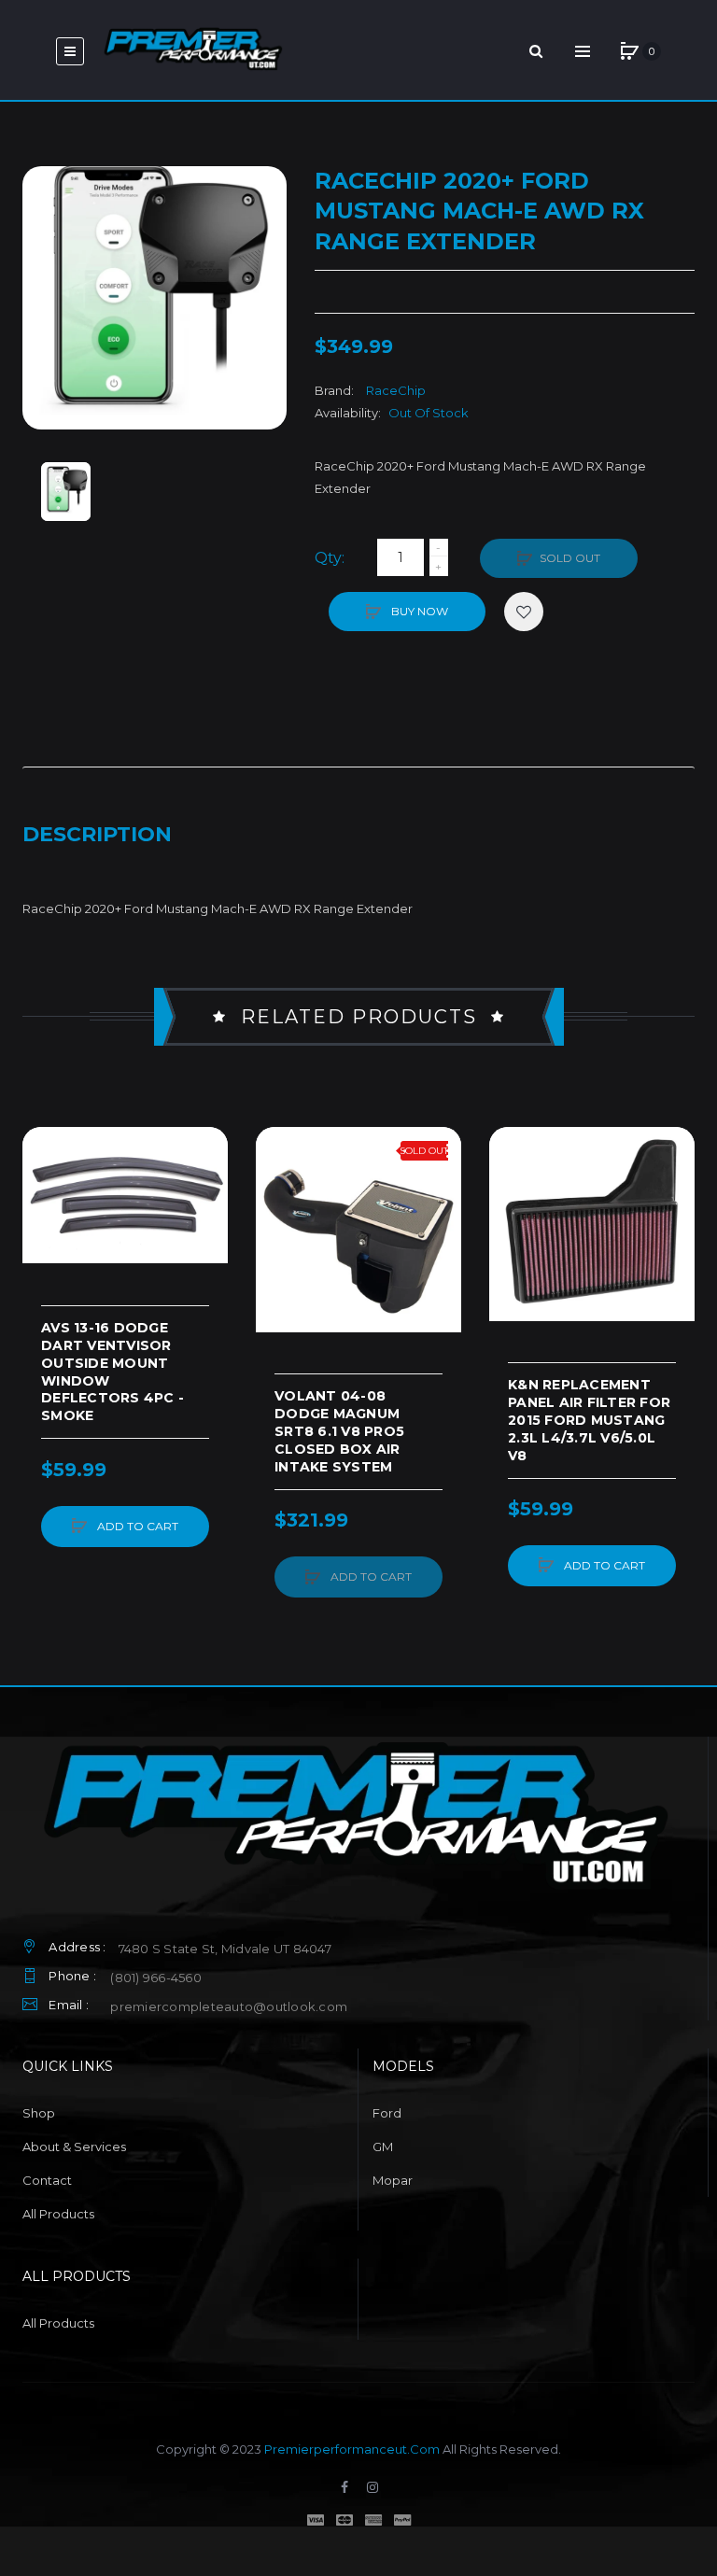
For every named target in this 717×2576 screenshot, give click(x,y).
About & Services (74, 2147)
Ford (387, 2113)
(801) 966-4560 (156, 1978)
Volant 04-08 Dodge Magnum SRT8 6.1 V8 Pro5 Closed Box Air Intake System (339, 1431)
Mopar (393, 2180)
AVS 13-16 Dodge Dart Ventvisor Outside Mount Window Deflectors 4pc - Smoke (112, 1372)
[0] (629, 51)
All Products (58, 2214)
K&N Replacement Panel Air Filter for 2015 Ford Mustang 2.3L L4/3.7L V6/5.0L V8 (589, 1420)
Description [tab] (97, 834)
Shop (39, 2113)
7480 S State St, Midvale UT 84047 (225, 1949)
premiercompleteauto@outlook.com (229, 2006)
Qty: (330, 558)
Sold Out (570, 558)
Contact (47, 2180)
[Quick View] (46, 1221)
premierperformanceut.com (352, 2449)
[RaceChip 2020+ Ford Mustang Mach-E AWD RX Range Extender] (66, 492)
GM (383, 2147)
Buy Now (418, 611)
